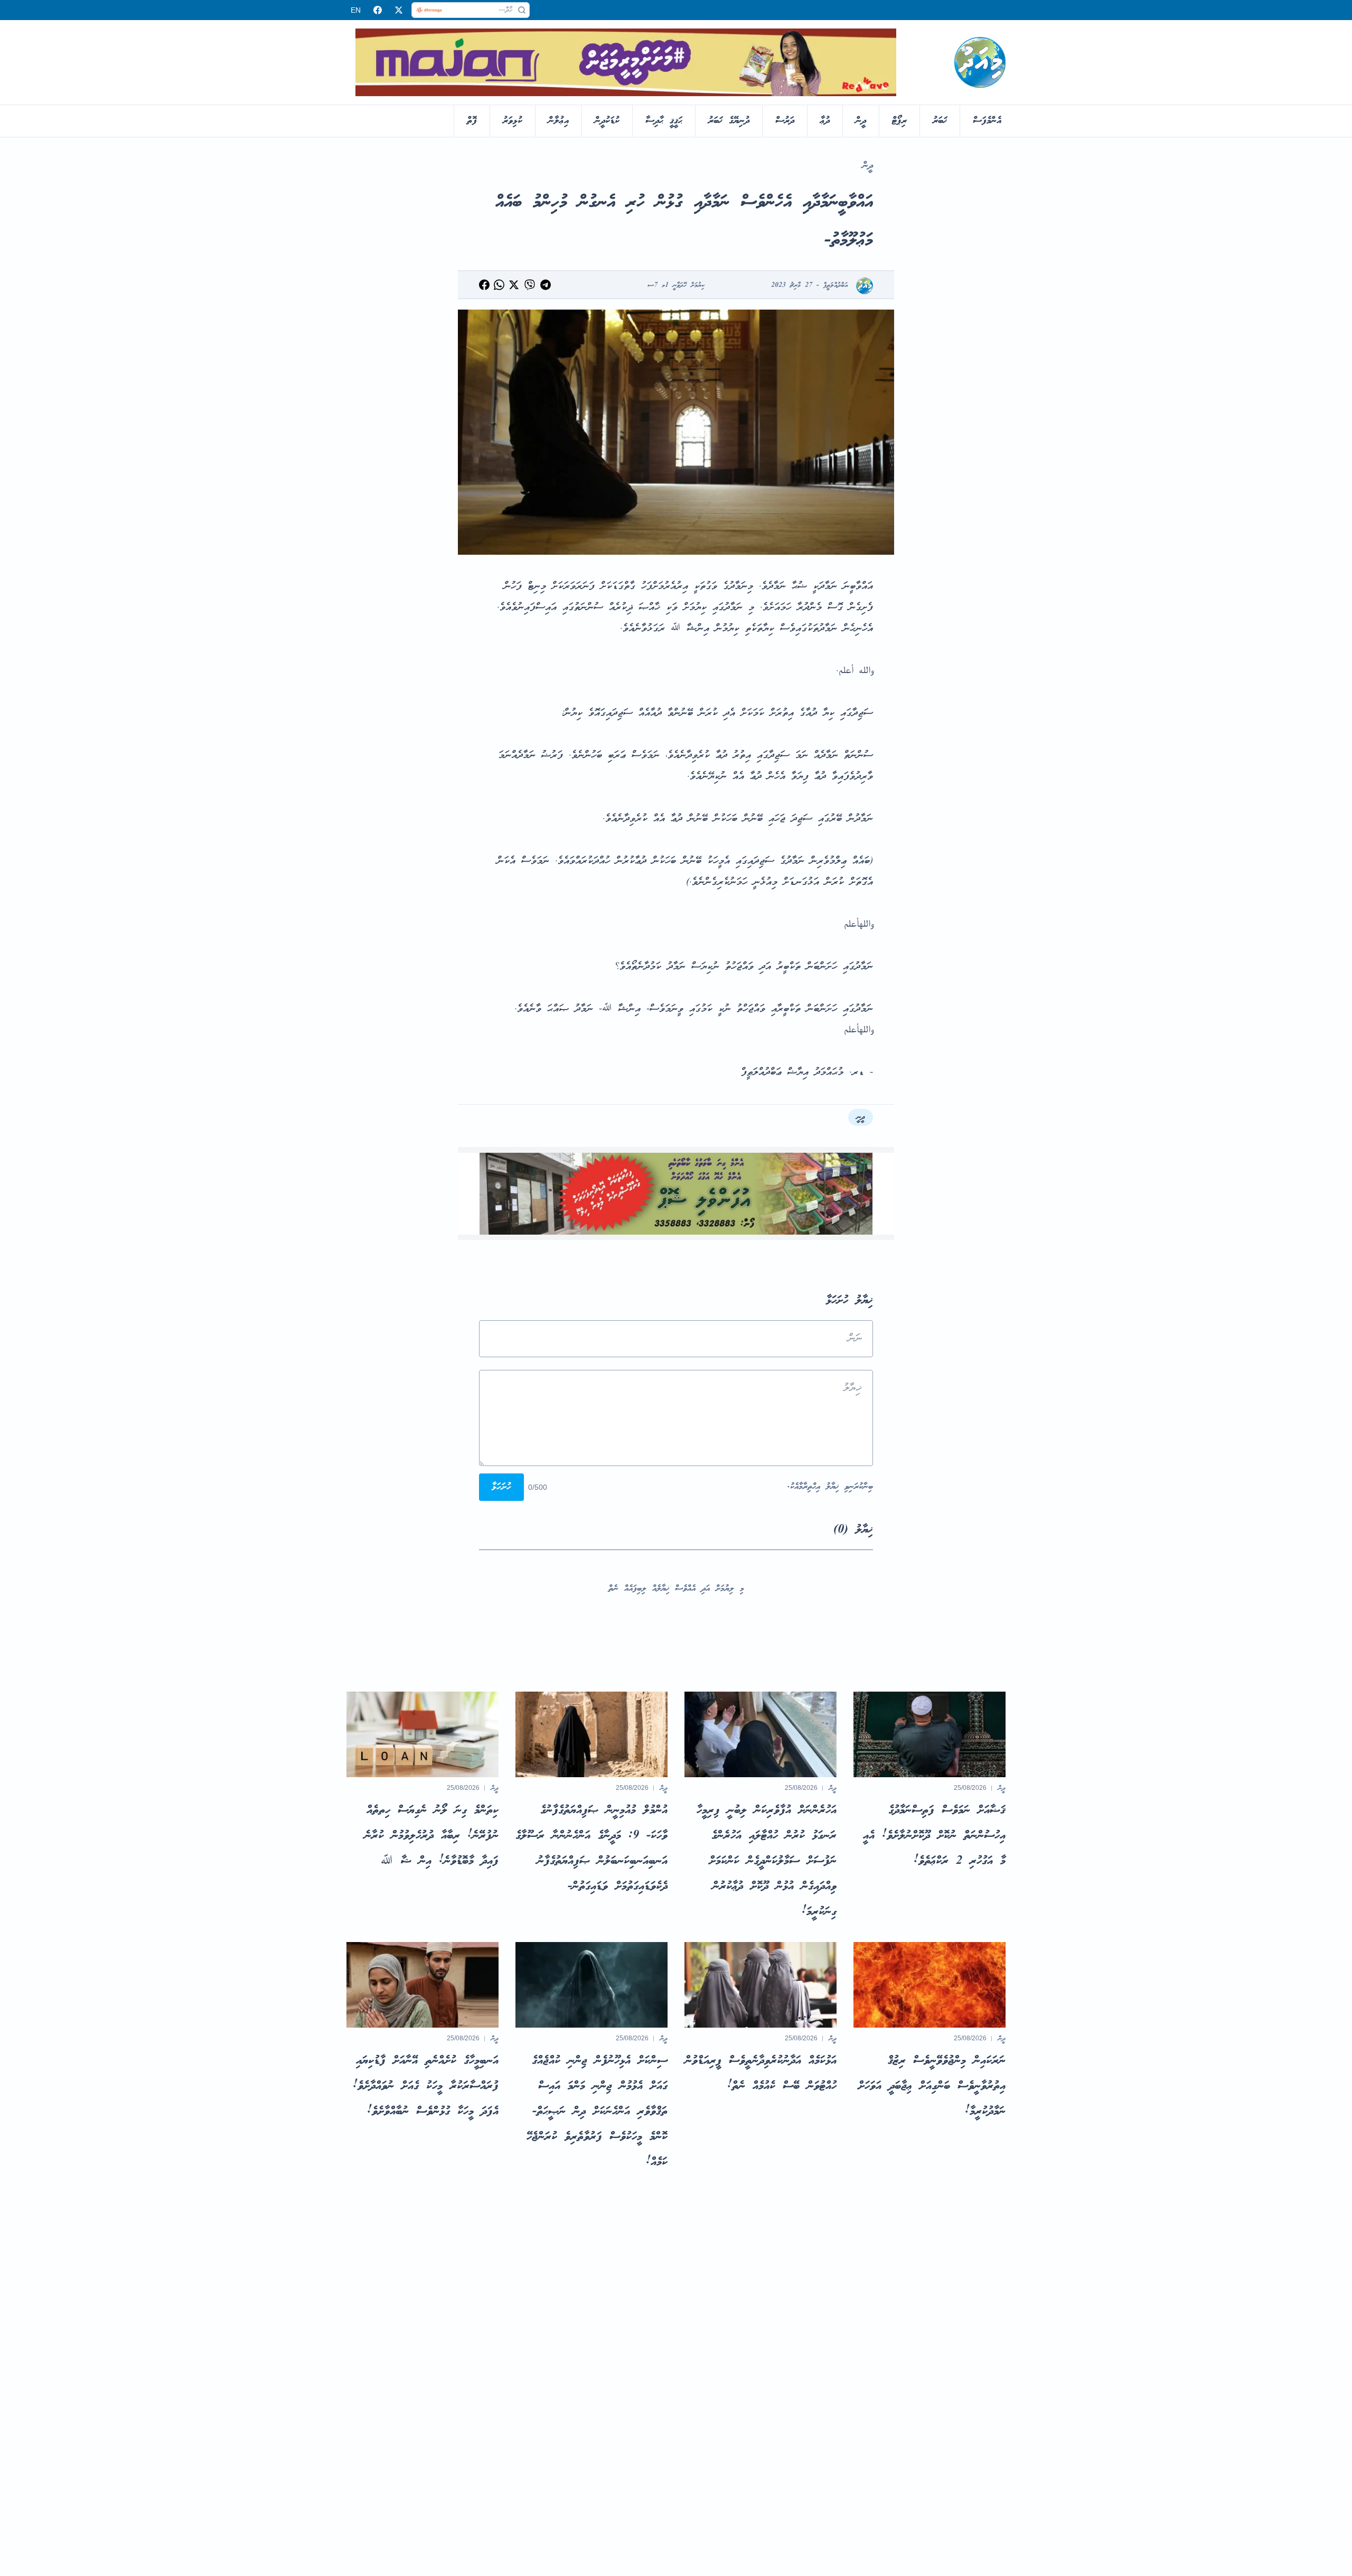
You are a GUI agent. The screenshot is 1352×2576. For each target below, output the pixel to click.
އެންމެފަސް (987, 121)
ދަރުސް (785, 121)
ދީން (861, 121)
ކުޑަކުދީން (607, 121)
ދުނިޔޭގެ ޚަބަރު (729, 121)
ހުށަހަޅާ (501, 1487)
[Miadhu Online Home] (980, 62)
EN (356, 10)
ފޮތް (472, 121)
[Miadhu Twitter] (399, 10)
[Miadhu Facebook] (378, 10)
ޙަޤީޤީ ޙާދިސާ (664, 121)
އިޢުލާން (558, 121)
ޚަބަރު (940, 121)
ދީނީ (861, 1117)
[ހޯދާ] (522, 10)
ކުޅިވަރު (513, 121)
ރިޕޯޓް (899, 121)
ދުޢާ (825, 121)
